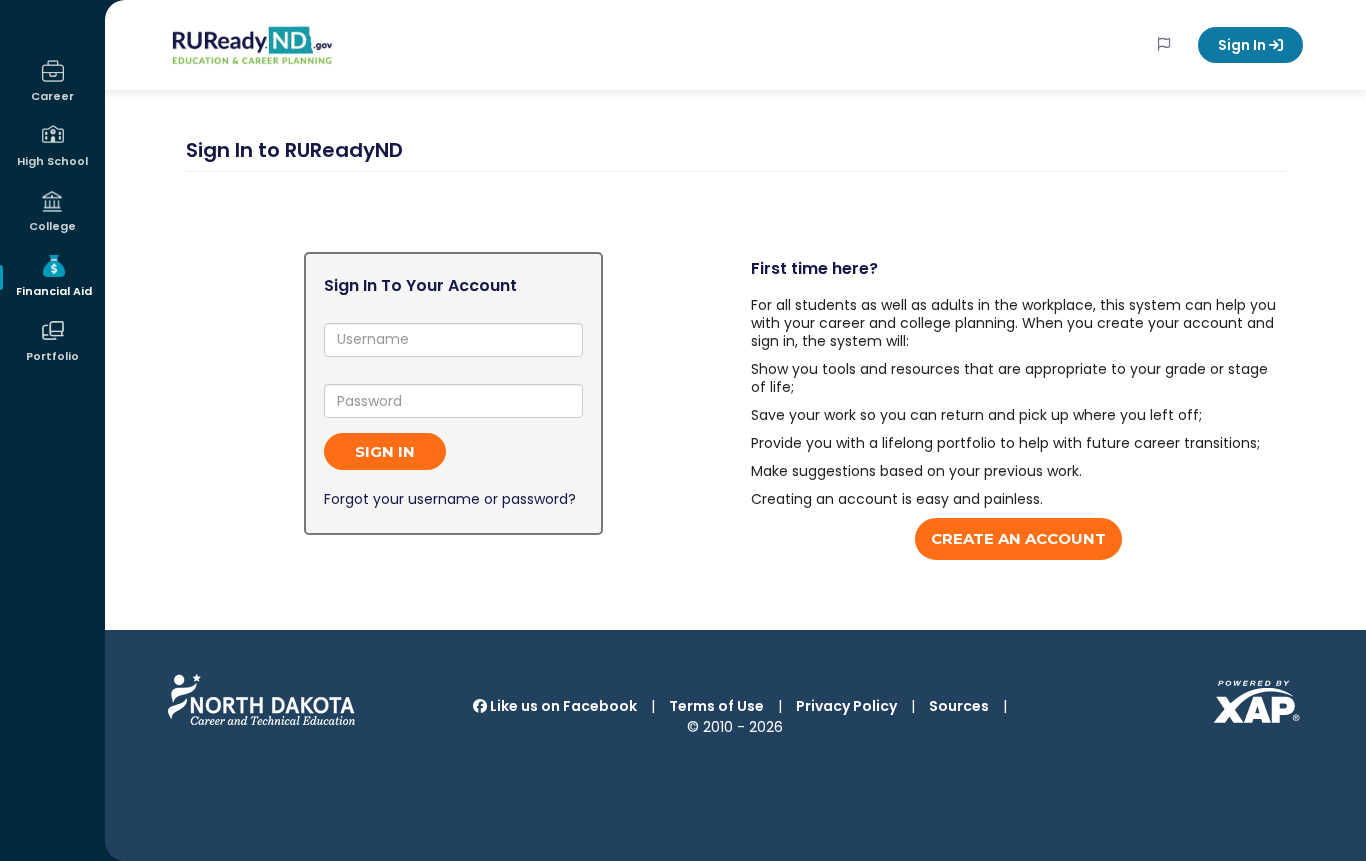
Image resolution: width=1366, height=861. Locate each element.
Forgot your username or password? (450, 499)
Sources (959, 706)
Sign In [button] (385, 451)
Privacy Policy (846, 706)
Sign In (1243, 45)
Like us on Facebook (562, 706)
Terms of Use (716, 706)
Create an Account (1018, 538)
